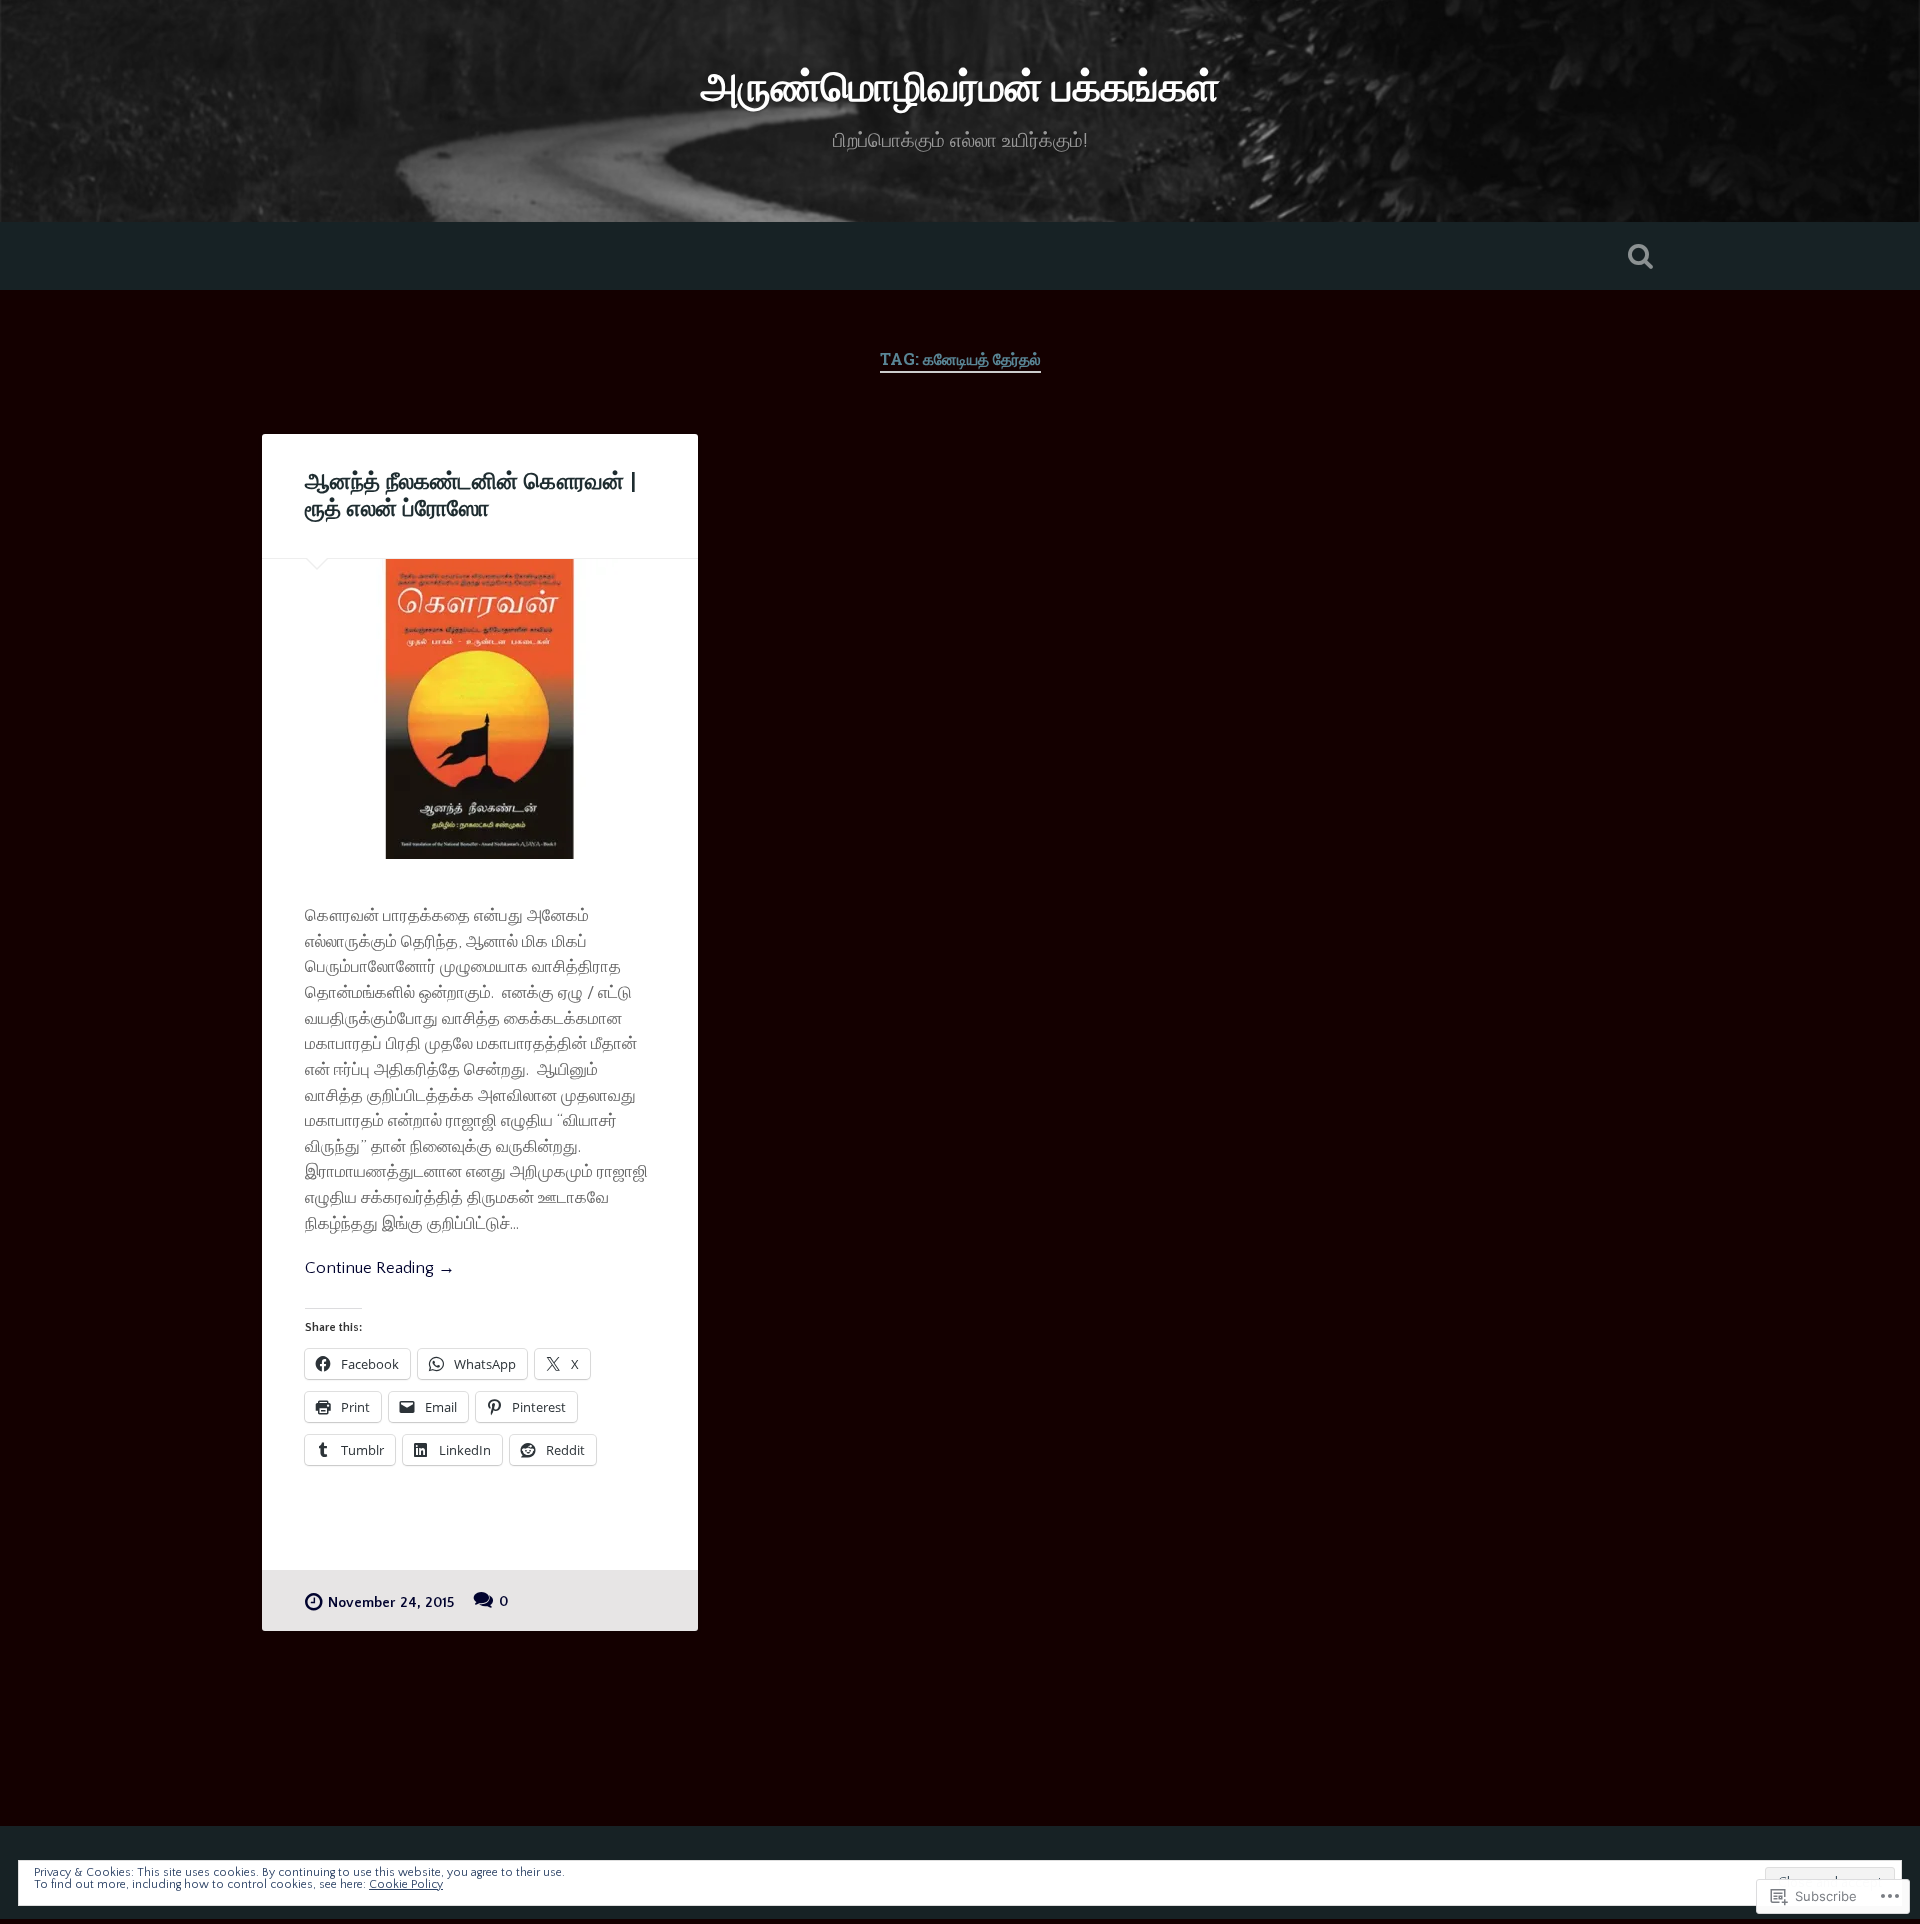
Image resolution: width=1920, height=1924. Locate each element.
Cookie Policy (406, 1884)
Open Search (1640, 256)
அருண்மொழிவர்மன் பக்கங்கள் (960, 89)
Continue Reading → (380, 1267)
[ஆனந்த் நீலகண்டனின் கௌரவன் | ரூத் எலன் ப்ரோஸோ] (480, 709)
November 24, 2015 (391, 1603)
